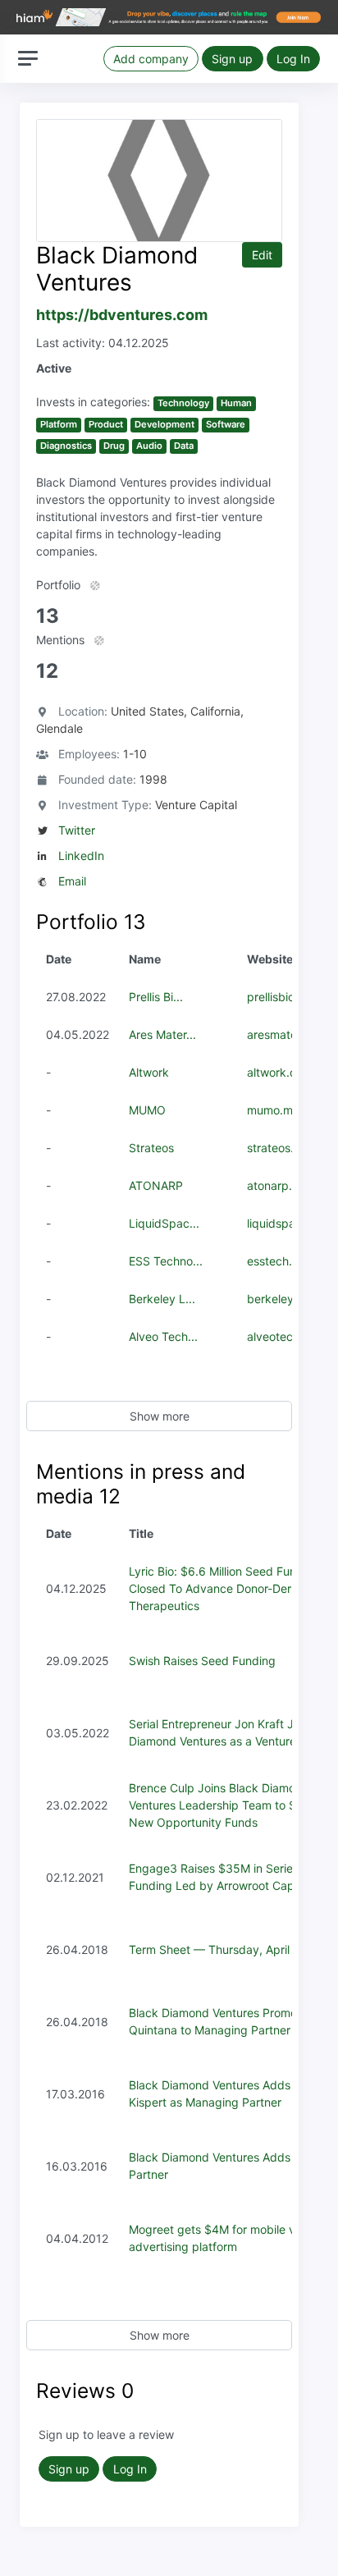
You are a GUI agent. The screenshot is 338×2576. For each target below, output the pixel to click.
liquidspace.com (291, 1223)
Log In (293, 59)
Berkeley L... (162, 1299)
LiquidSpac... (164, 1223)
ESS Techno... (166, 1261)
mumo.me (273, 1110)
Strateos (151, 1148)
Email (72, 881)
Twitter (77, 830)
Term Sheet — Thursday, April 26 (218, 1949)
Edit (262, 255)
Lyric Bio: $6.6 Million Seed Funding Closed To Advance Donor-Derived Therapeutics (224, 1588)
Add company (151, 59)
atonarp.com (281, 1185)
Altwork (149, 1072)
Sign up (232, 59)
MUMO (147, 1110)
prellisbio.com (284, 997)
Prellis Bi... (156, 997)
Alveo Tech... (163, 1336)
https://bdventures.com (122, 315)
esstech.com (281, 1261)
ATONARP (156, 1185)
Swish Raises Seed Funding (202, 1661)
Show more (160, 1416)
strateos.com (282, 1148)
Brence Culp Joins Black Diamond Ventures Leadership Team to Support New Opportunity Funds (231, 1805)
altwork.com (280, 1072)
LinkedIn (81, 856)
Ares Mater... (162, 1034)
